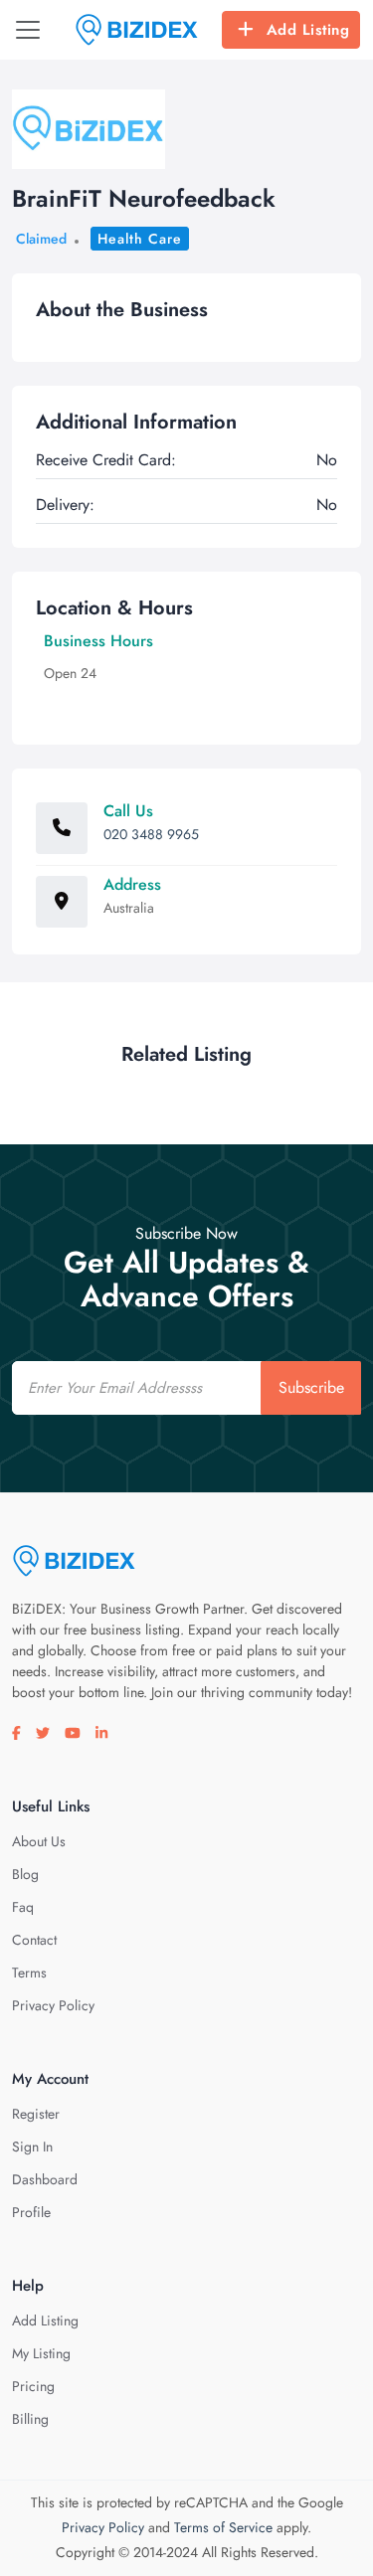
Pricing (33, 2386)
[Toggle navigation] (28, 30)
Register (36, 2114)
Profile (31, 2212)
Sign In (32, 2147)
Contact (34, 1940)
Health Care (140, 239)
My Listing (41, 2353)
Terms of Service (223, 2527)
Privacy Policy (53, 2005)
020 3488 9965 (151, 834)
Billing (30, 2419)
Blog (25, 1874)
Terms (29, 1973)
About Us (39, 1841)
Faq (23, 1907)
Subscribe (311, 1387)
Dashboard (45, 2179)
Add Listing (308, 30)
